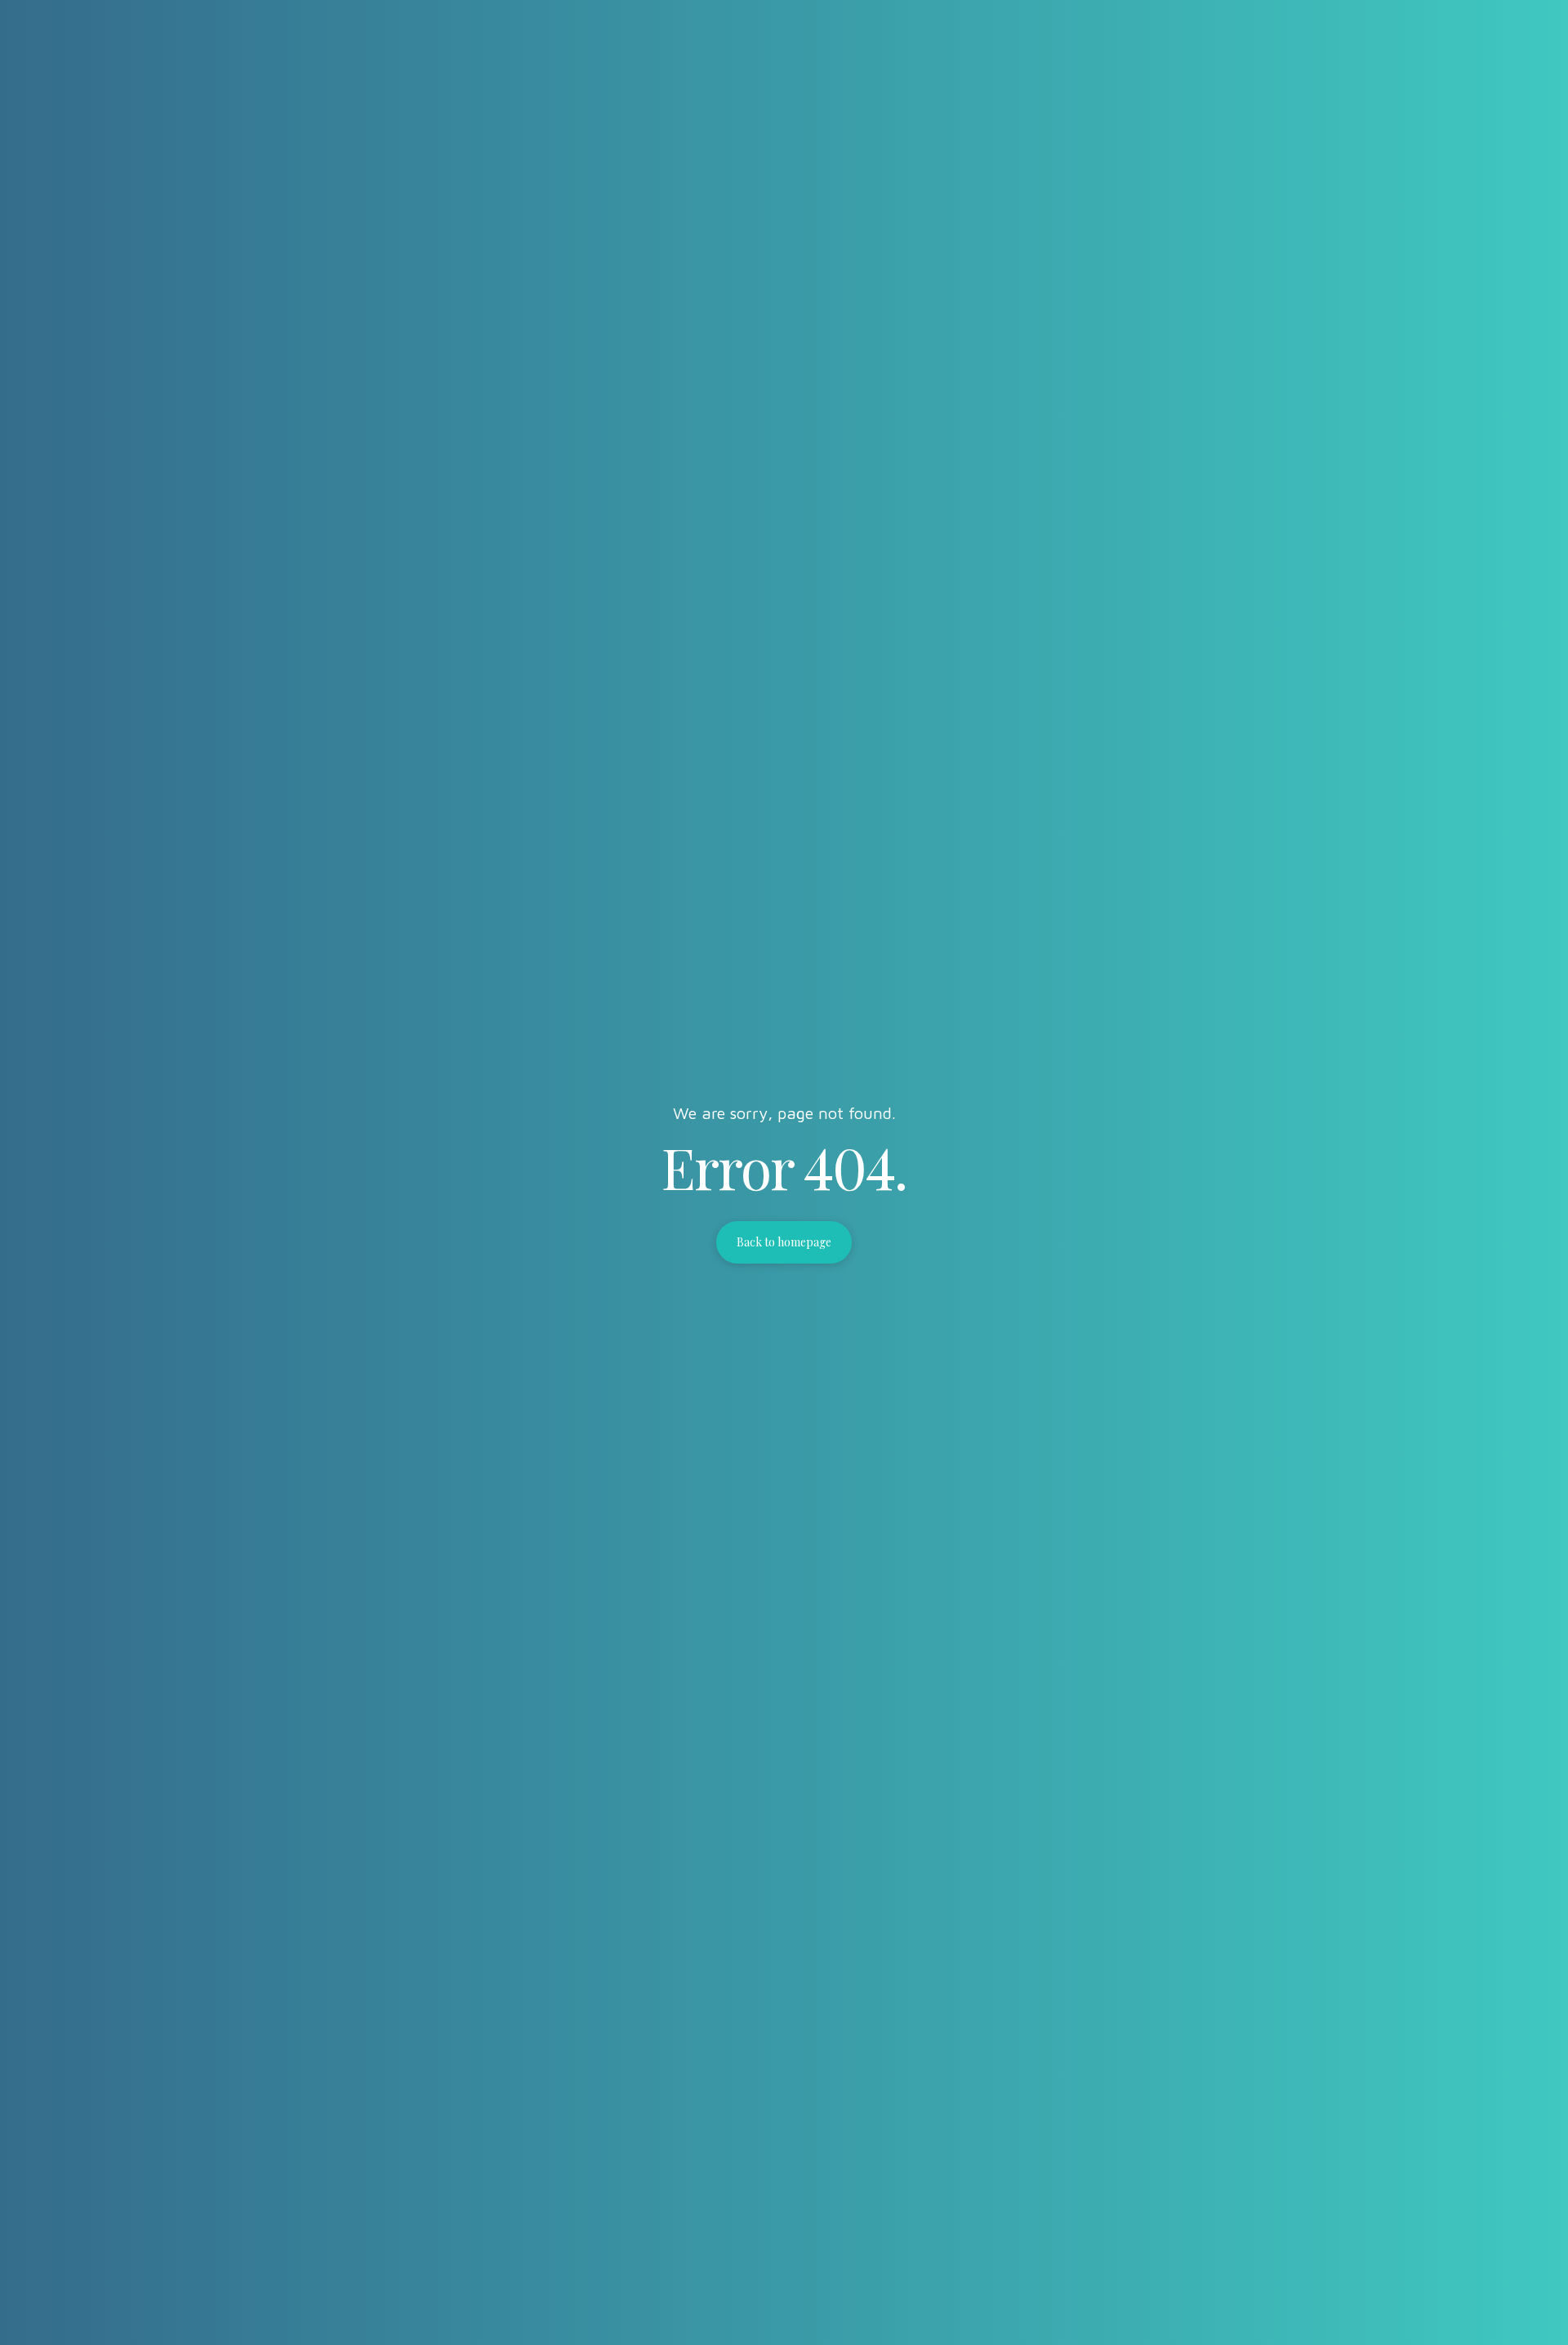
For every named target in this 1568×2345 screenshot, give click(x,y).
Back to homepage (784, 1242)
